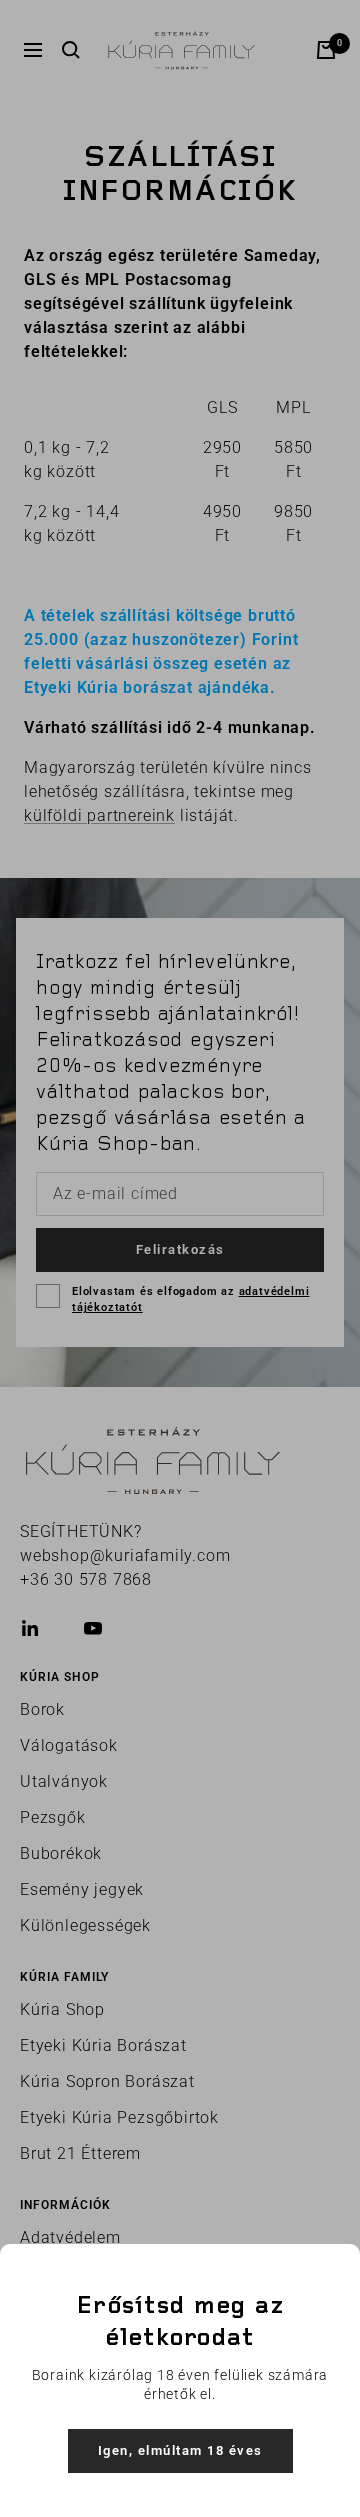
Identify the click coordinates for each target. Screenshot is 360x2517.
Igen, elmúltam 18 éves (180, 2450)
